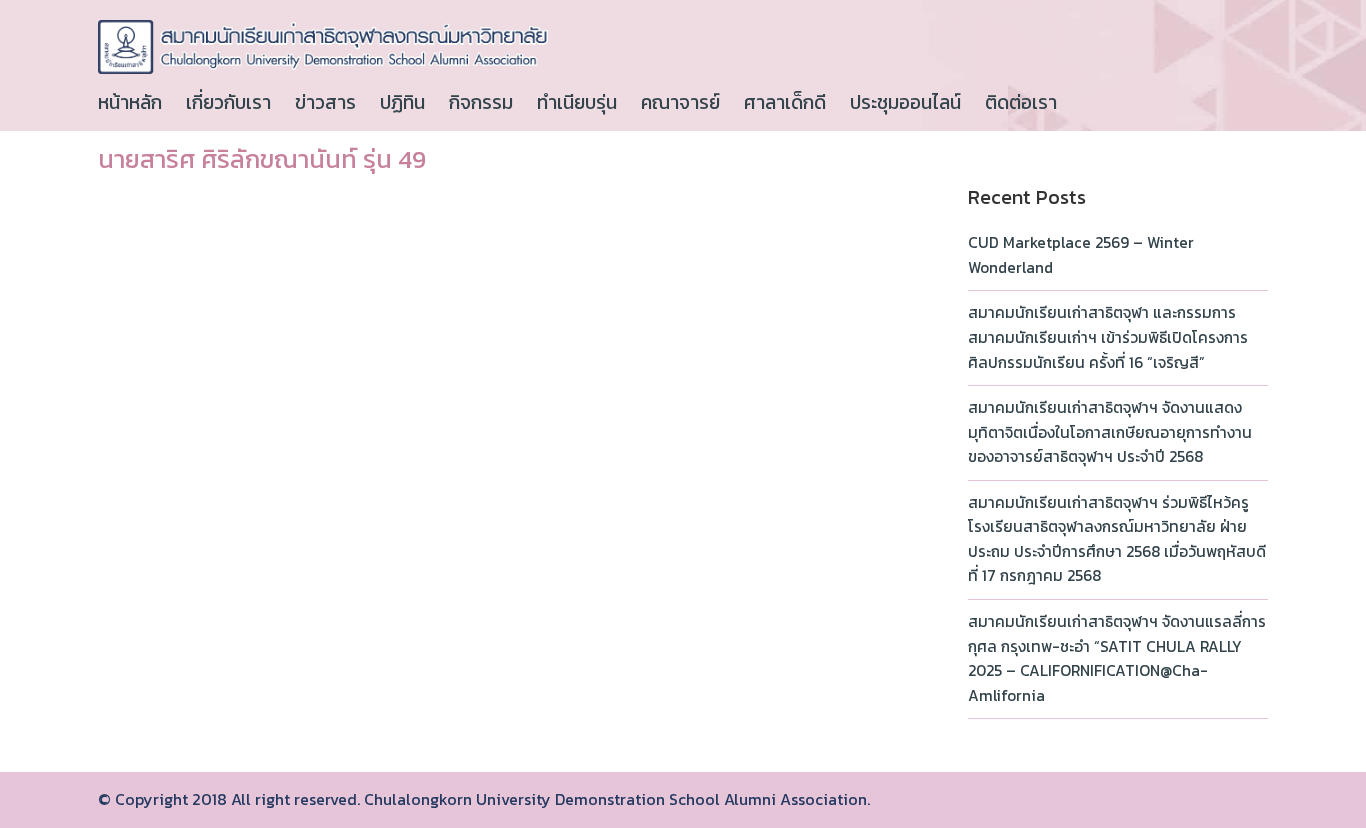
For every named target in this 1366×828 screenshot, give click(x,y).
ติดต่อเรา (1021, 102)
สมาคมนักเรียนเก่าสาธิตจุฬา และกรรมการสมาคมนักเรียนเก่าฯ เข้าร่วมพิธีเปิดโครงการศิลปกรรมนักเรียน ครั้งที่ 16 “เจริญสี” (1108, 337)
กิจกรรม (481, 102)
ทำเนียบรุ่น (577, 102)
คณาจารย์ (680, 102)
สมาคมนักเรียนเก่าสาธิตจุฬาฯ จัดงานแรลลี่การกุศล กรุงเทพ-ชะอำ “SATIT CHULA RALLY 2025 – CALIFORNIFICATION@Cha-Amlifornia (1117, 658)
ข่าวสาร (325, 102)
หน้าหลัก (130, 102)
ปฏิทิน (402, 102)
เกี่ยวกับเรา (228, 102)
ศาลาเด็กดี (785, 102)
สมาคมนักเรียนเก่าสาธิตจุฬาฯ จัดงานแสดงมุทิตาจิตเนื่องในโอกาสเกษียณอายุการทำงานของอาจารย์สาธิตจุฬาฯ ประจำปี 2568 (1110, 432)
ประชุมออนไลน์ (905, 102)
